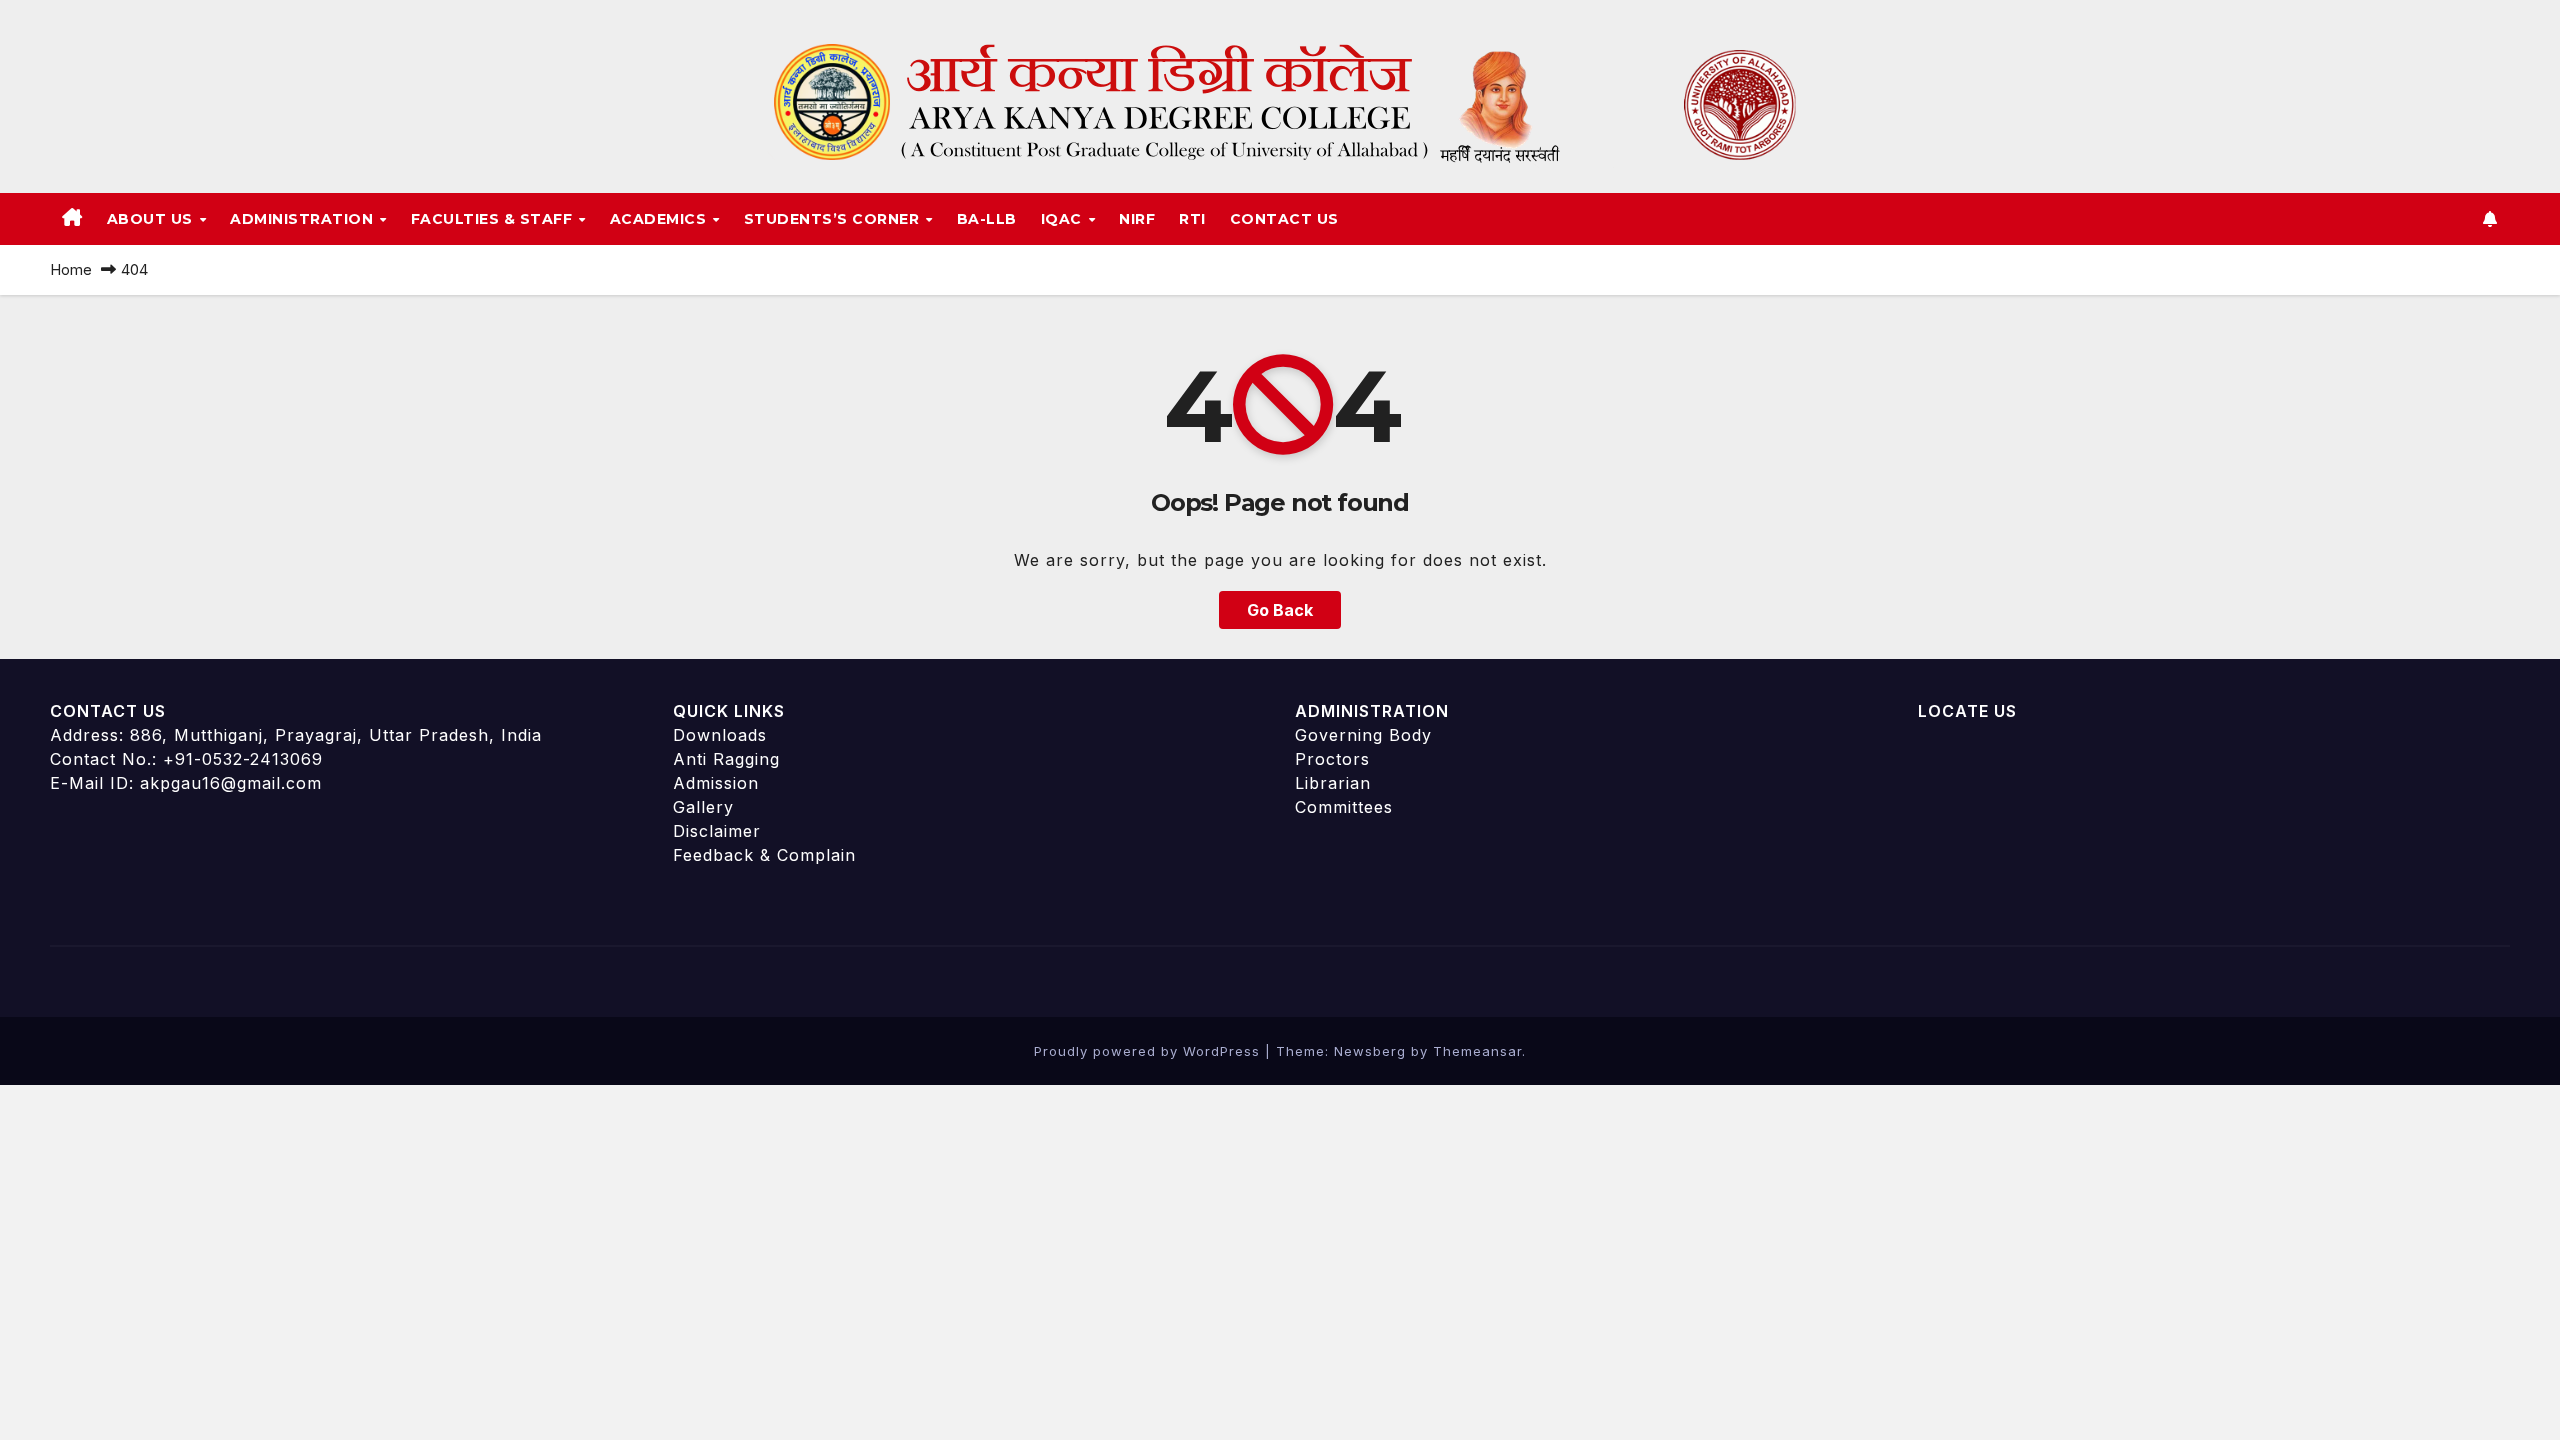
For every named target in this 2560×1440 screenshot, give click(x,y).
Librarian (1333, 783)
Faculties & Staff (494, 219)
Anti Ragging (726, 759)
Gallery (703, 807)
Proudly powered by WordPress (1149, 1051)
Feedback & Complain (764, 855)
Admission (716, 783)
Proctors (1332, 759)
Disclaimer (717, 831)
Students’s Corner (834, 219)
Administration (304, 219)
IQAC (1064, 219)
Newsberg (1370, 1051)
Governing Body (1363, 735)
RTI (1192, 219)
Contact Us (1284, 219)
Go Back (1280, 610)
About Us (152, 219)
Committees (1344, 807)
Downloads (720, 735)
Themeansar (1477, 1051)
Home (71, 269)
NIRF (1137, 219)
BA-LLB (987, 219)
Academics (660, 219)
